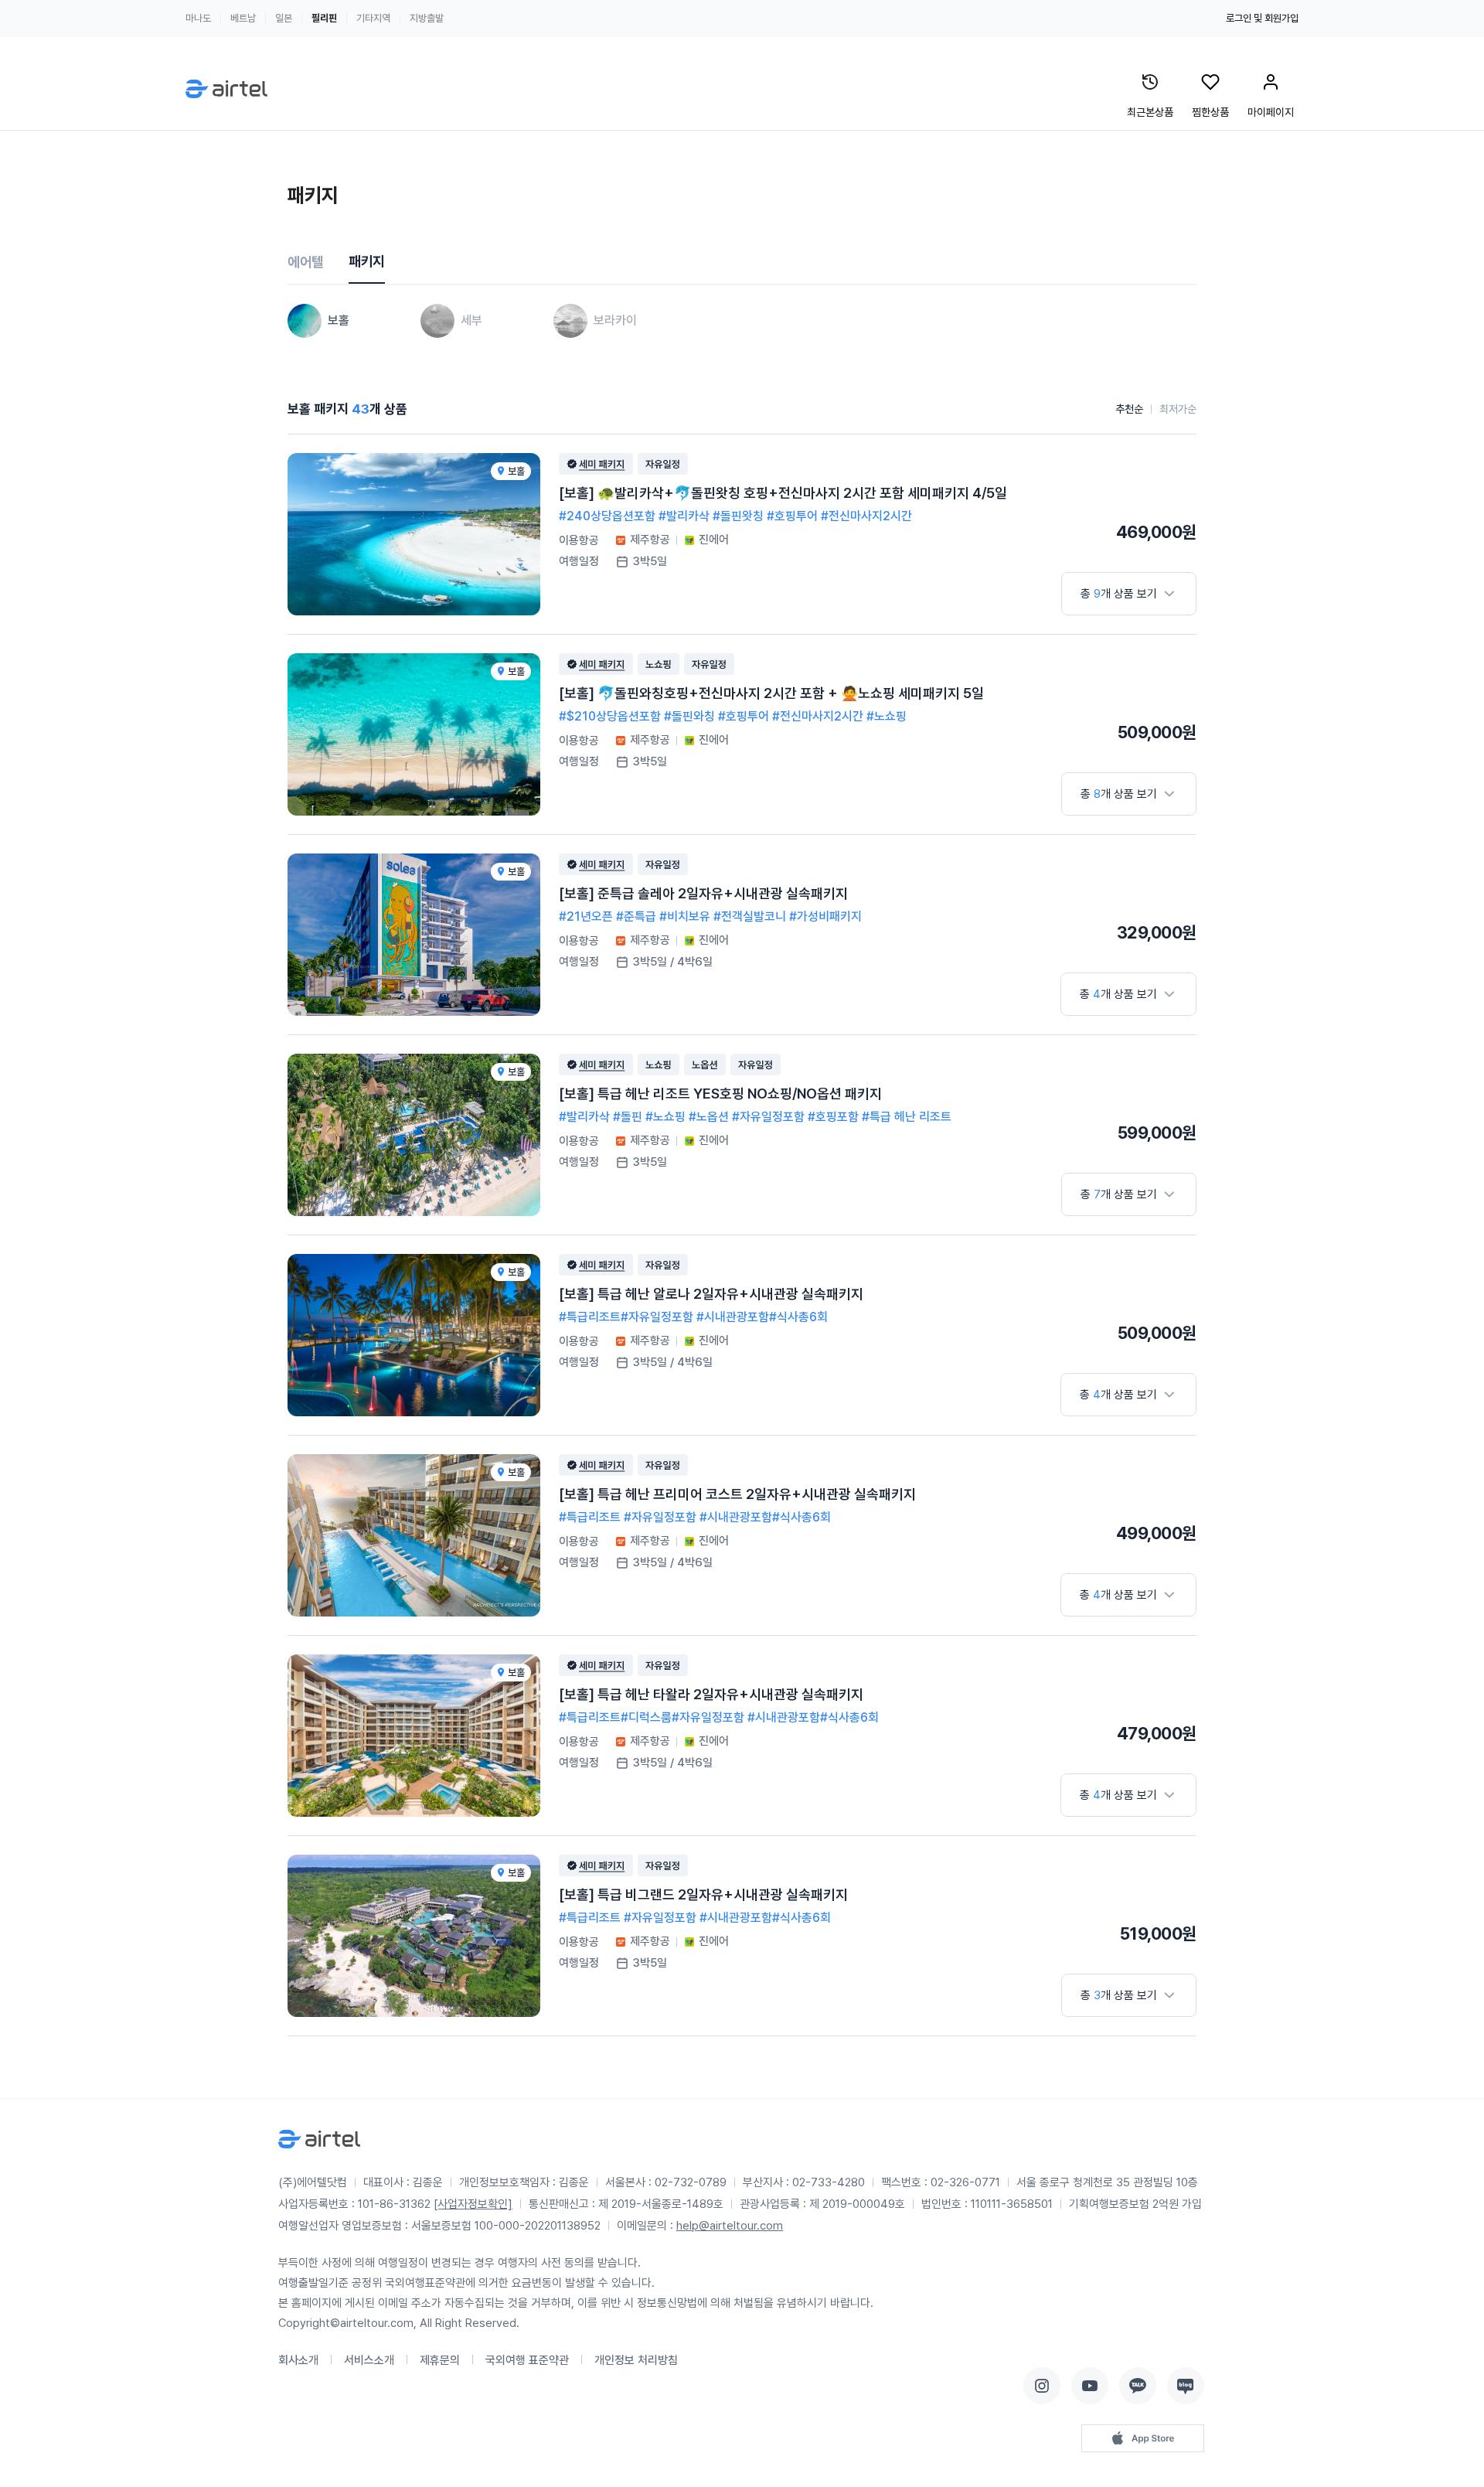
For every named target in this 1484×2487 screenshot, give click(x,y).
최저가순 (1178, 409)
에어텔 (306, 262)
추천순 (1129, 409)
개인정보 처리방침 (636, 2360)
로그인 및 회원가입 (1262, 18)
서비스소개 (369, 2360)
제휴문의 (440, 2360)
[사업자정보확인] (473, 2204)
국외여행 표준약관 (527, 2360)
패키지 (367, 261)
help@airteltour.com (730, 2226)
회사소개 (298, 2360)
